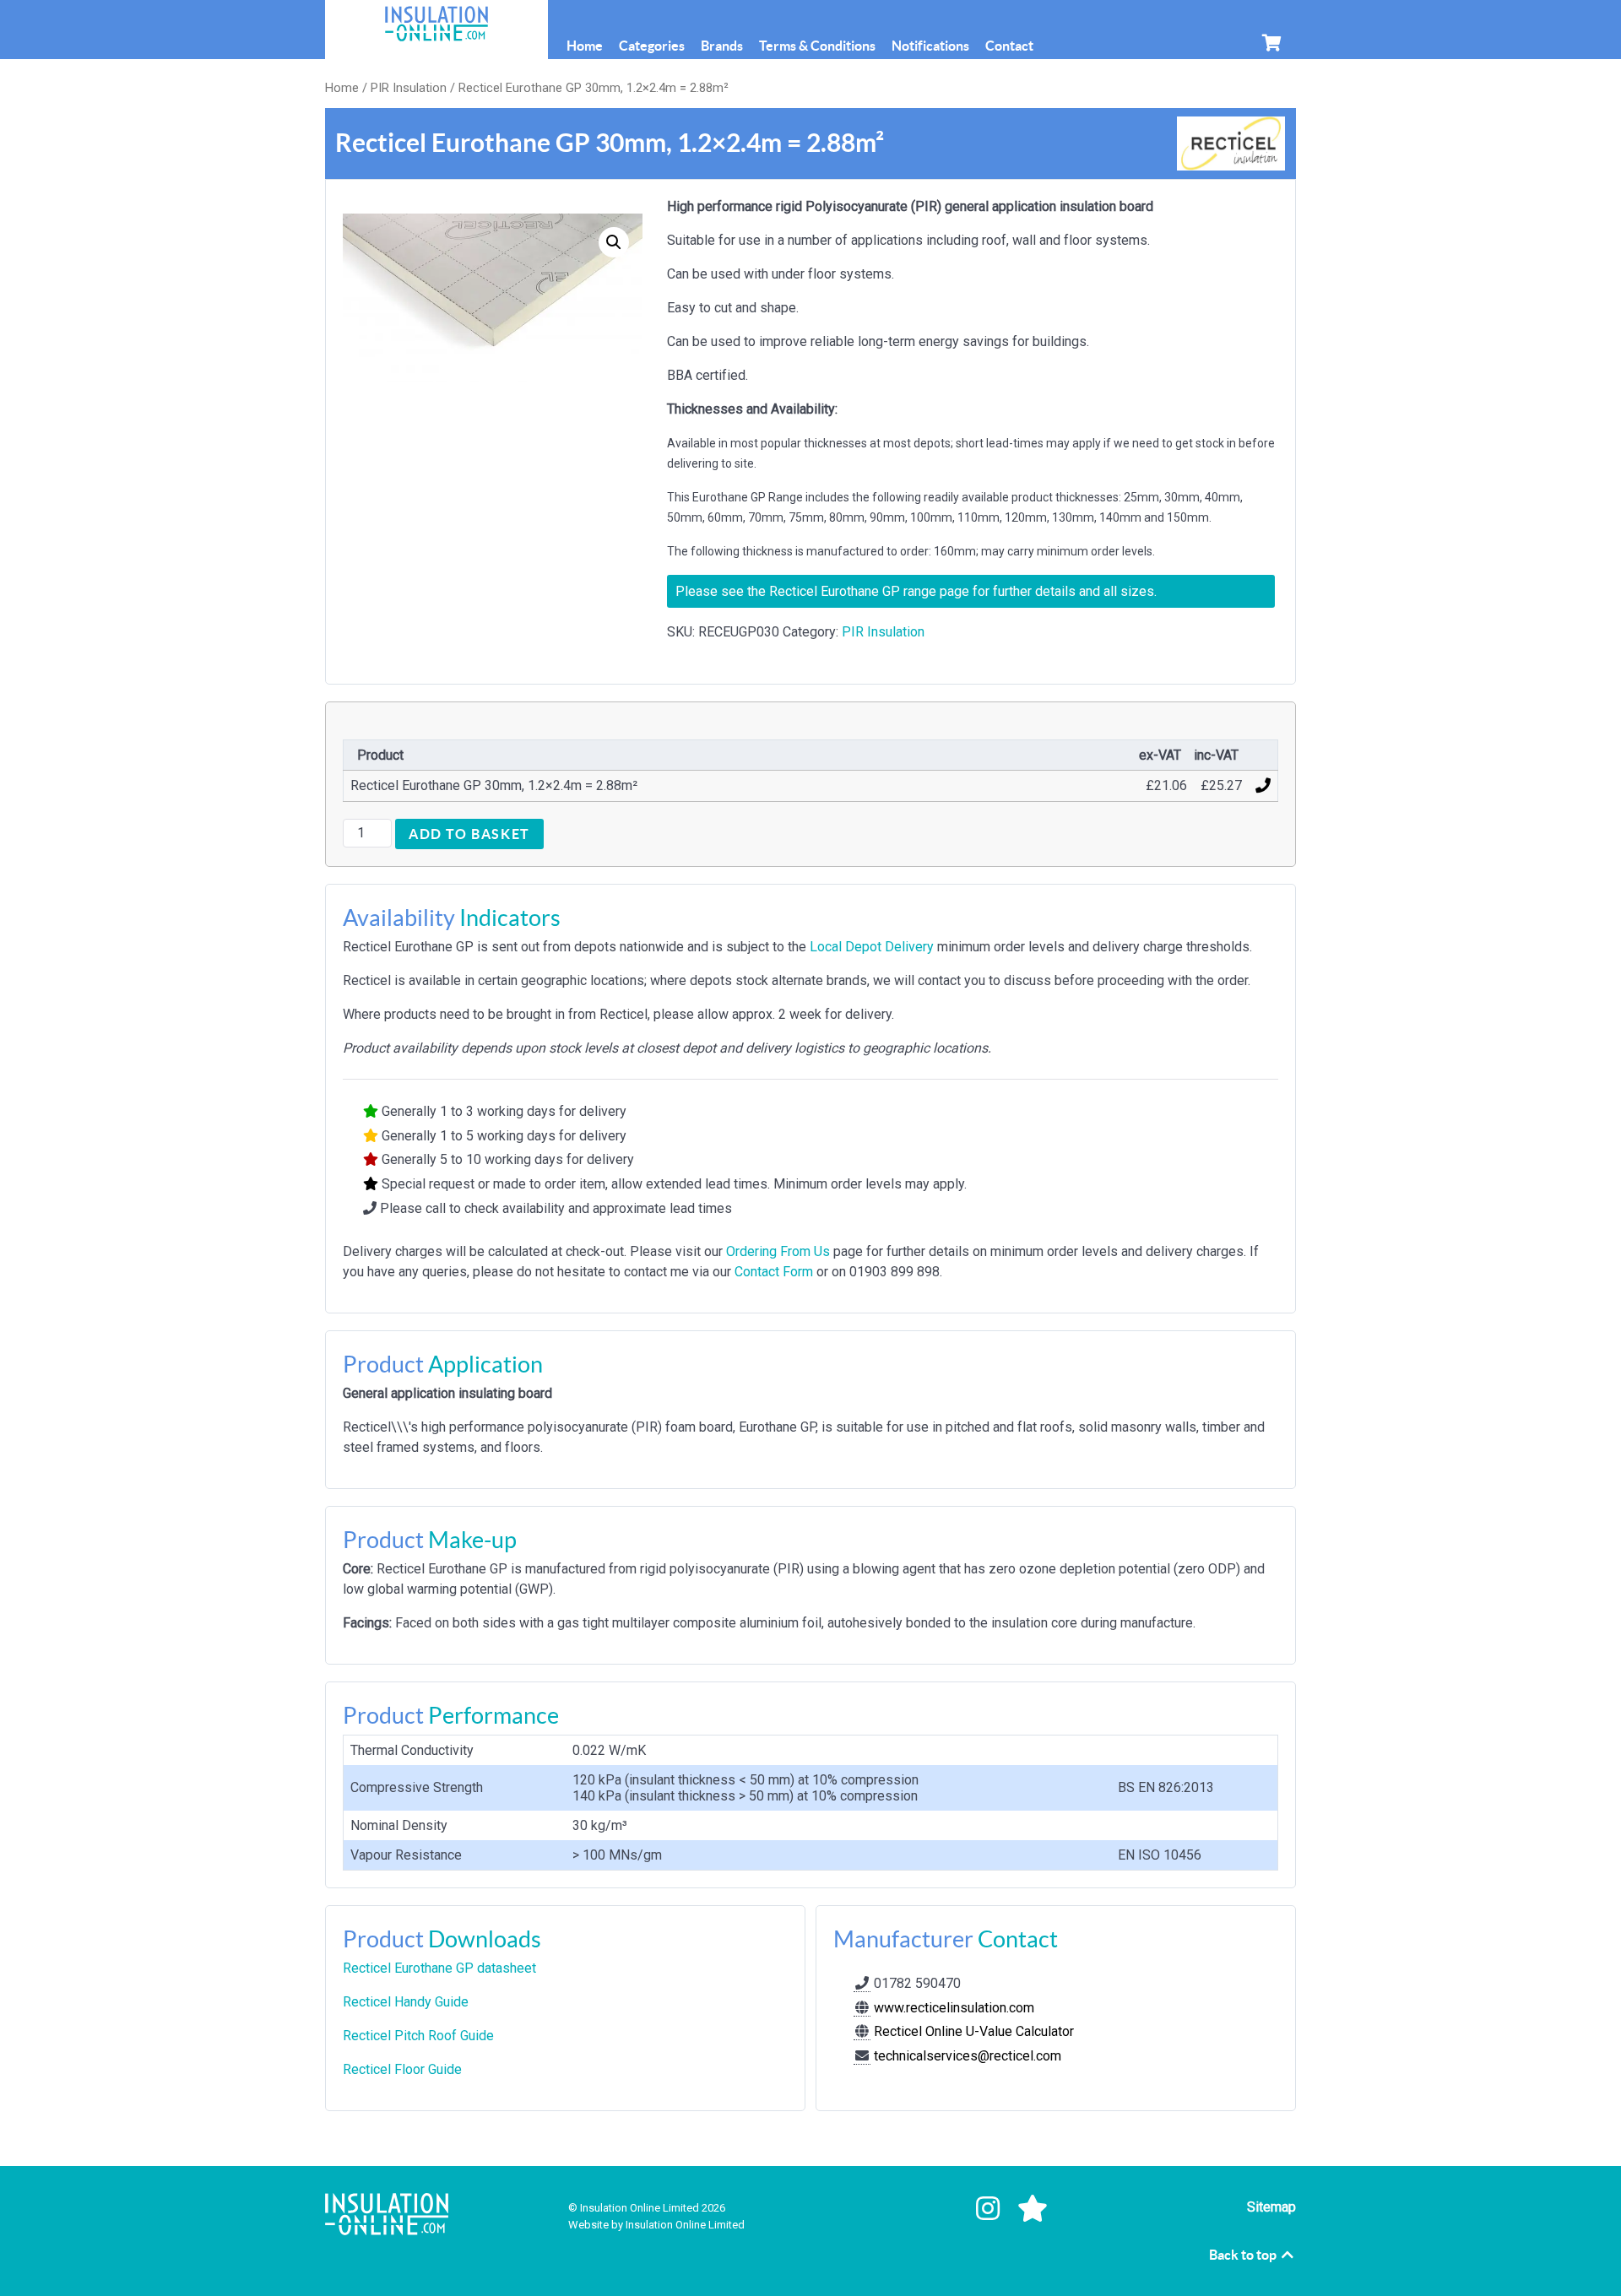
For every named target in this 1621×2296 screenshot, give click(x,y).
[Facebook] (945, 2209)
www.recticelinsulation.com (952, 2008)
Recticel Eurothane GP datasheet (439, 1968)
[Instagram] (992, 2209)
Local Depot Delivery (872, 947)
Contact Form (774, 1272)
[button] (614, 242)
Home (342, 88)
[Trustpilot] (1033, 2209)
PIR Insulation (409, 88)
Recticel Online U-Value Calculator (972, 2031)
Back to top (1244, 2255)
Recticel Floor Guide (402, 2069)
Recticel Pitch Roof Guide (418, 2036)
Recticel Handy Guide (406, 2002)
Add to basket (469, 834)
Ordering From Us (778, 1251)
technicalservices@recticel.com (968, 2056)
